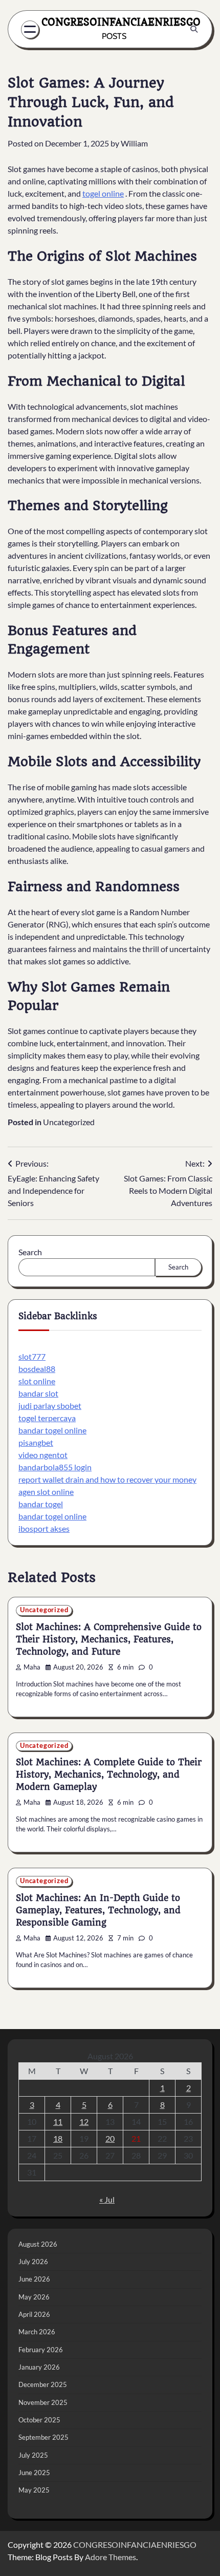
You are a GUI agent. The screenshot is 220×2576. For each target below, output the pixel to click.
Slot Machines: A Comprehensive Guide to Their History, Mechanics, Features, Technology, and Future (109, 1639)
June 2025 (34, 2473)
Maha (32, 1667)
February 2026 (41, 2350)
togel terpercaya (47, 1418)
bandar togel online (52, 1430)
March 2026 (37, 2332)
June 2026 (34, 2279)
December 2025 (43, 2384)
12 (84, 2121)
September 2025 (43, 2437)
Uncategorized (69, 1122)
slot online (37, 1381)
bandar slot (38, 1393)
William (134, 143)
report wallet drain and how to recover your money (107, 1479)
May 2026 (34, 2297)
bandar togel (41, 1504)
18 (58, 2138)
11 (58, 2121)
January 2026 (39, 2367)
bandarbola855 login (55, 1467)
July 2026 (33, 2262)
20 (110, 2138)
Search (30, 1252)
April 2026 (34, 2314)
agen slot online (46, 1492)
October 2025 (39, 2420)
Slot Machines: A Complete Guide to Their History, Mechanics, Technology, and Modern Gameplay (109, 1775)
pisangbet (36, 1442)
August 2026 (38, 2244)
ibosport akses (44, 1528)
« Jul (107, 2199)
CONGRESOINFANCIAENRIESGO (121, 22)
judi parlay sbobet (50, 1406)
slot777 (32, 1356)
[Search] (194, 29)
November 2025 (43, 2402)
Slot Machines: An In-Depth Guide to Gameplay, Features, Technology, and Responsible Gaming (98, 1910)
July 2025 (33, 2455)
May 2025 (34, 2490)
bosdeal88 (37, 1369)
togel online (103, 193)
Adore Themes (111, 2557)
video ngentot (43, 1455)
